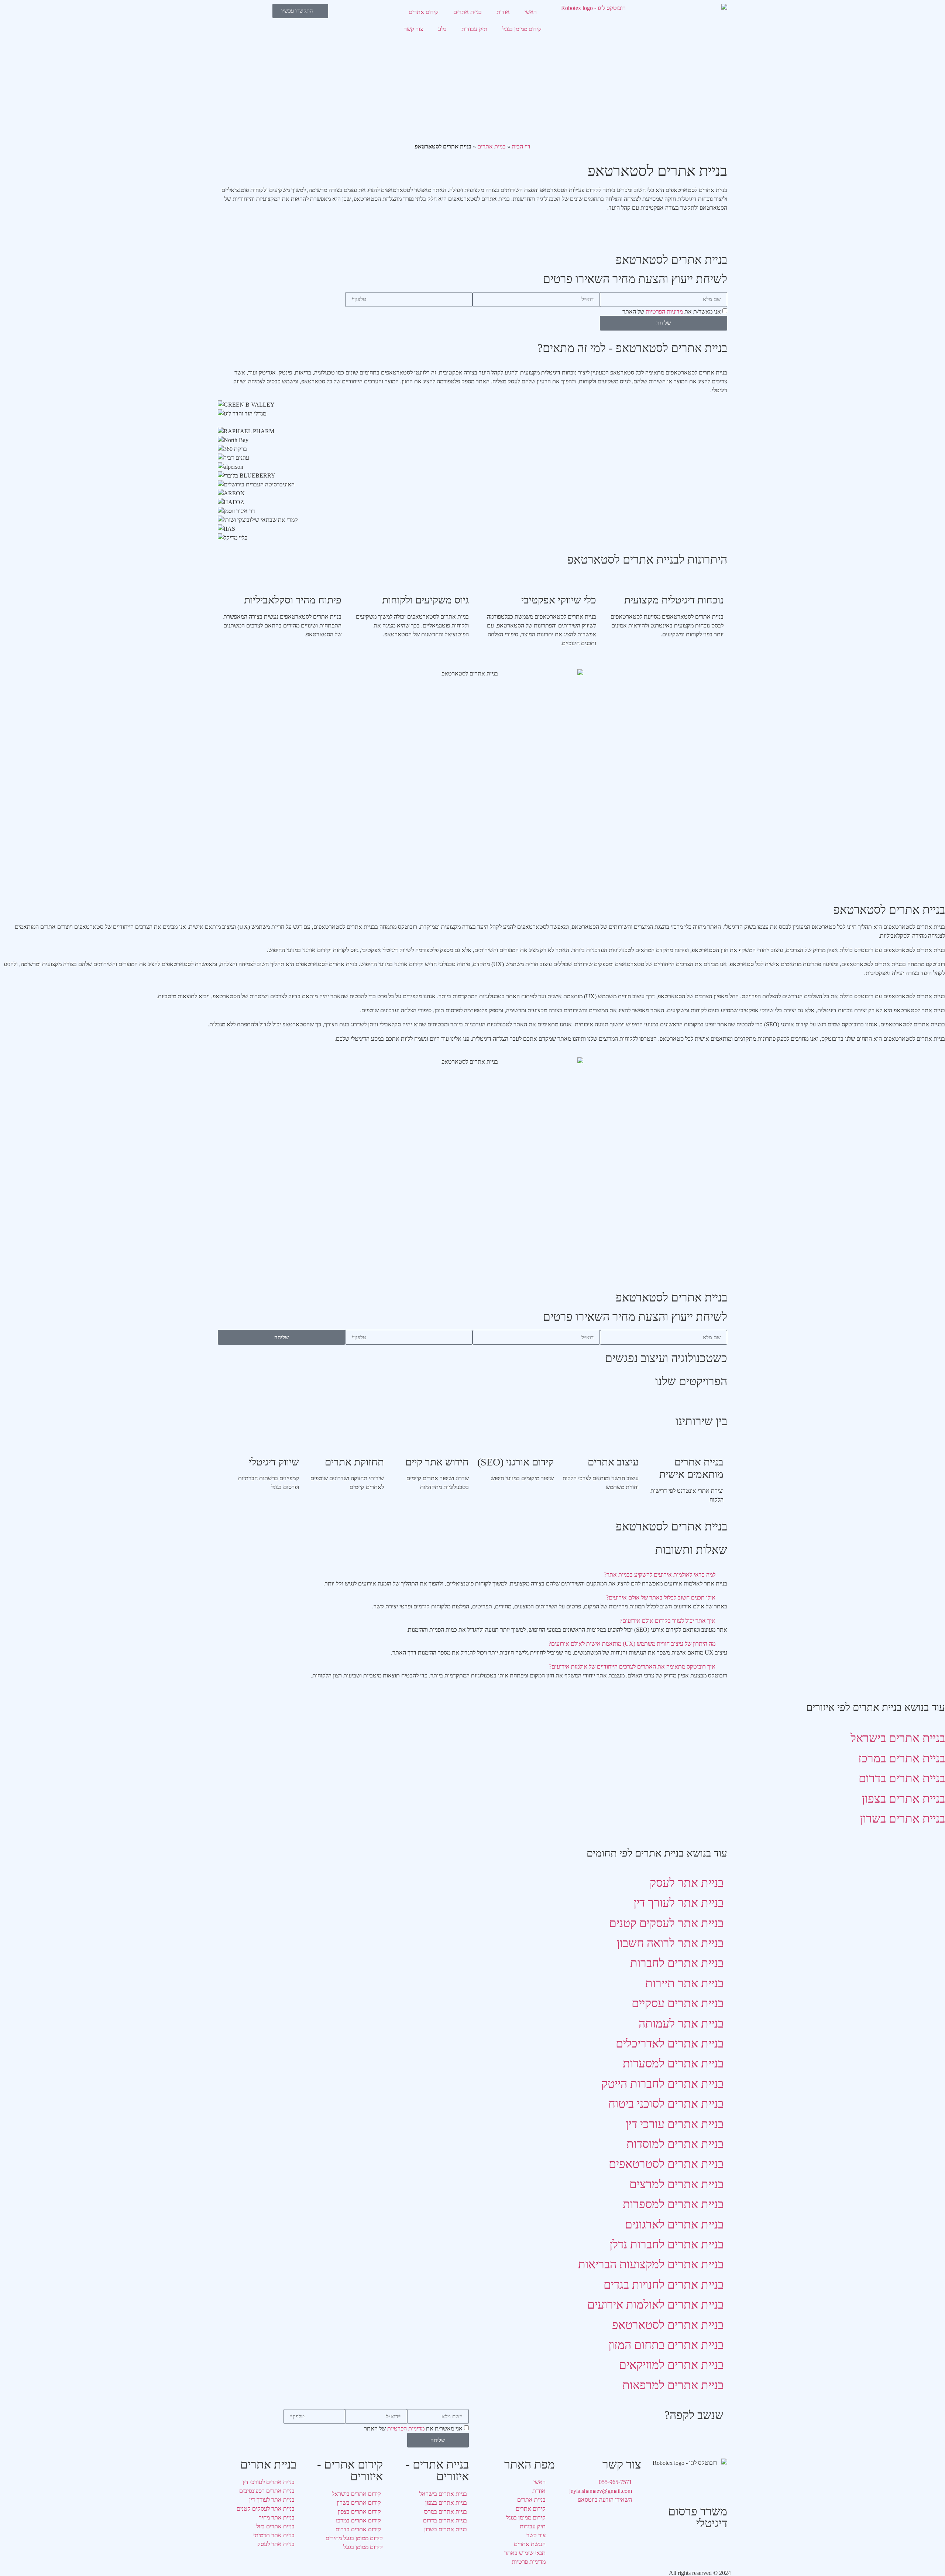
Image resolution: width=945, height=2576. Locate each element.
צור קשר (413, 29)
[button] (472, 1575)
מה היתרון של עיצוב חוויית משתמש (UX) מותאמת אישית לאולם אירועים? (632, 1644)
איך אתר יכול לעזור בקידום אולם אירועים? (668, 1621)
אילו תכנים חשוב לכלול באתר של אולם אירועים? (661, 1597)
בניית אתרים (468, 12)
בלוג (442, 29)
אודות (503, 12)
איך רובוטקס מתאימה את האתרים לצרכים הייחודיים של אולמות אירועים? (632, 1667)
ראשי (531, 12)
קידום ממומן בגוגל (522, 29)
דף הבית (521, 146)
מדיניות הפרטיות (664, 312)
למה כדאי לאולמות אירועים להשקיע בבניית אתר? (660, 1575)
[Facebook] (718, 2546)
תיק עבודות (474, 29)
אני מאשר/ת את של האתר (672, 312)
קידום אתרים (424, 12)
